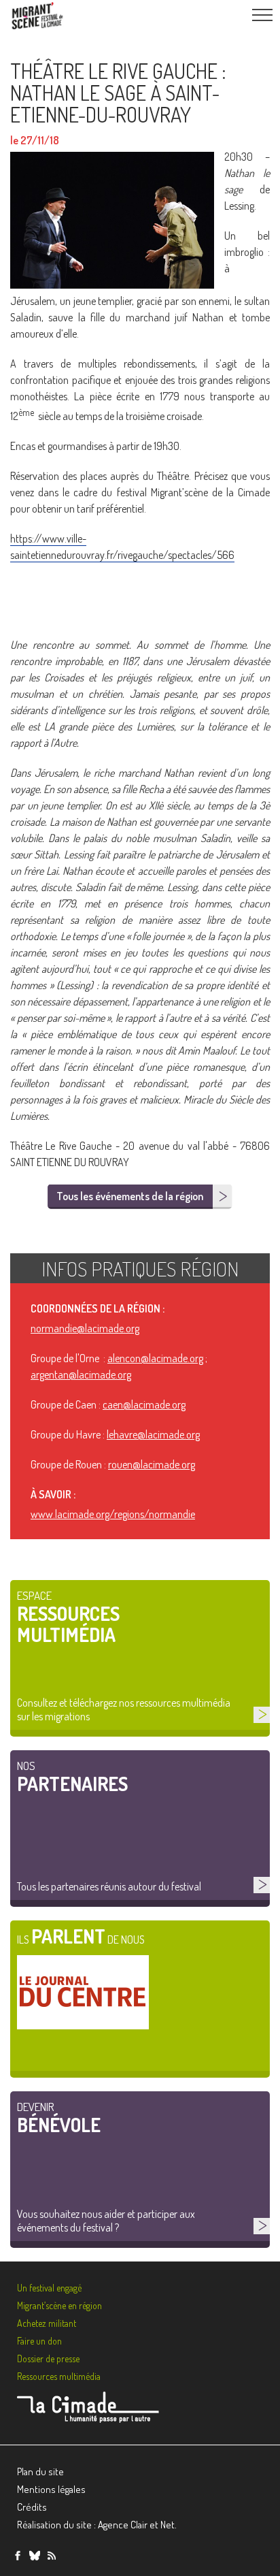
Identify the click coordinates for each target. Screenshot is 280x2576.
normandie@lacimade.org (85, 1328)
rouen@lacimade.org (152, 1464)
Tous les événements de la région (130, 1196)
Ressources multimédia (59, 2376)
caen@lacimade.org (144, 1404)
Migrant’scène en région (59, 2305)
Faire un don (39, 2341)
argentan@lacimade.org (81, 1374)
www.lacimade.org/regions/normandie (113, 1514)
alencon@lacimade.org (155, 1358)
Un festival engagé (49, 2288)
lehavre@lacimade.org (153, 1434)
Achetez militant (47, 2323)
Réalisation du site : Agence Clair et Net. (97, 2525)
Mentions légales (51, 2489)
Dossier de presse (48, 2358)
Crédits (32, 2507)
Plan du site (40, 2472)
